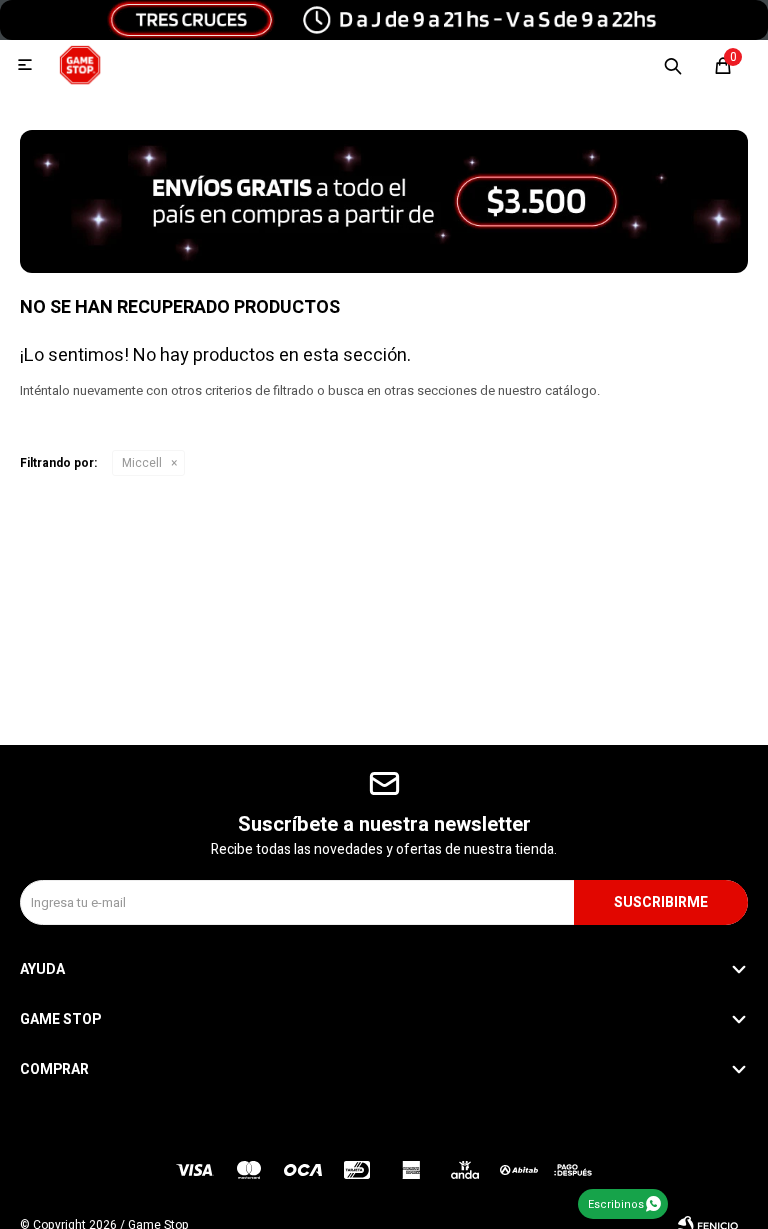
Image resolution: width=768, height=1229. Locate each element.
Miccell (142, 463)
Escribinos (616, 1204)
